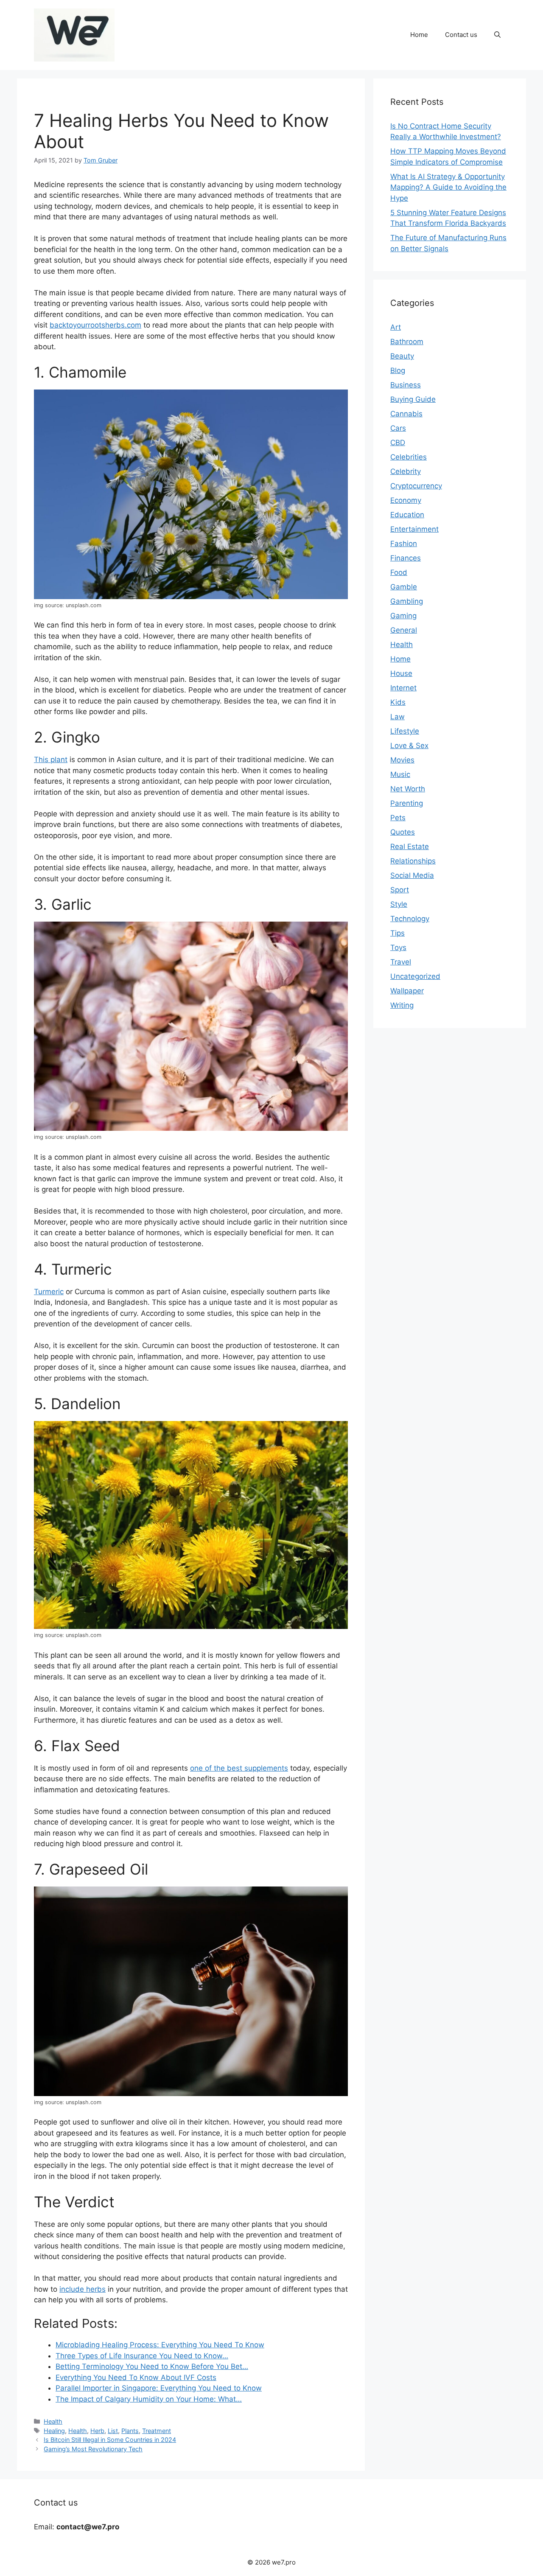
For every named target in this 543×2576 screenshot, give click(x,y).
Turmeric (49, 1292)
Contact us (461, 35)
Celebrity (406, 471)
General (404, 630)
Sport (400, 890)
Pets (398, 818)
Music (400, 774)
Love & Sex (409, 746)
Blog (398, 370)
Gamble (404, 587)
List (113, 2431)
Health (53, 2421)
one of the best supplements (239, 1768)
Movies (402, 760)
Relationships (413, 861)
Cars (398, 428)
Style (399, 904)
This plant (51, 760)
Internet (403, 688)
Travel (401, 962)
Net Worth (408, 789)
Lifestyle (405, 731)
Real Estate (410, 847)
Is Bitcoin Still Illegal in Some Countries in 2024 (110, 2440)
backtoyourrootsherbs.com (95, 325)
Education (407, 515)
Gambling (407, 601)
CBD (398, 443)
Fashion (404, 544)
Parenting (407, 803)
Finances (406, 558)
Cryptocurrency (416, 486)
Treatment (157, 2431)
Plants (130, 2431)
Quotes (403, 832)
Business (406, 385)
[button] (497, 35)
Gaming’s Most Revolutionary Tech (93, 2449)
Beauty (402, 356)
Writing (402, 1005)
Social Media (412, 875)
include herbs (83, 2289)
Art (396, 327)
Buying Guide (413, 399)
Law (397, 717)
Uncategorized (415, 976)
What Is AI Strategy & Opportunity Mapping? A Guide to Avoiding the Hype (448, 187)
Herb (97, 2431)
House (401, 673)
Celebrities (409, 457)
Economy (406, 500)
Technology (410, 919)
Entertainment (414, 529)
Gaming (403, 616)
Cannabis (406, 414)
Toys (398, 947)
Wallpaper (407, 991)
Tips (397, 933)
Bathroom (407, 342)
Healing (54, 2431)
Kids (398, 702)
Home (419, 35)
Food (399, 572)
